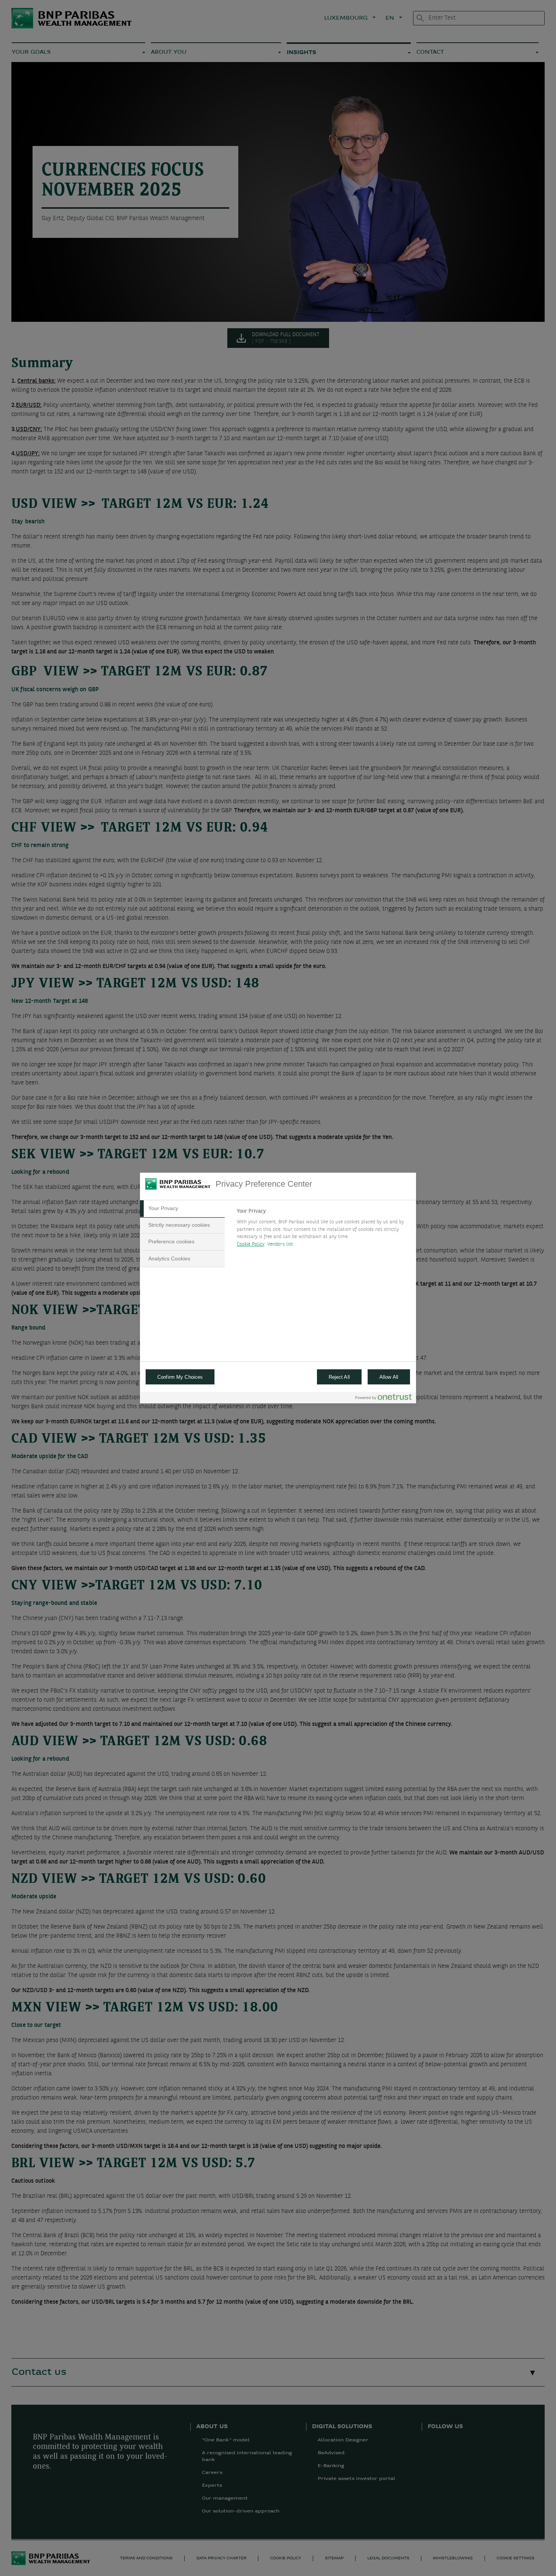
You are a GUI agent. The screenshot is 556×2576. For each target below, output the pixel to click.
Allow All (389, 1377)
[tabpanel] (323, 1230)
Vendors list (280, 1244)
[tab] (182, 1209)
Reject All (339, 1377)
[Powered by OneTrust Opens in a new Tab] (384, 1399)
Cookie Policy (251, 1244)
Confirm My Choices (180, 1377)
